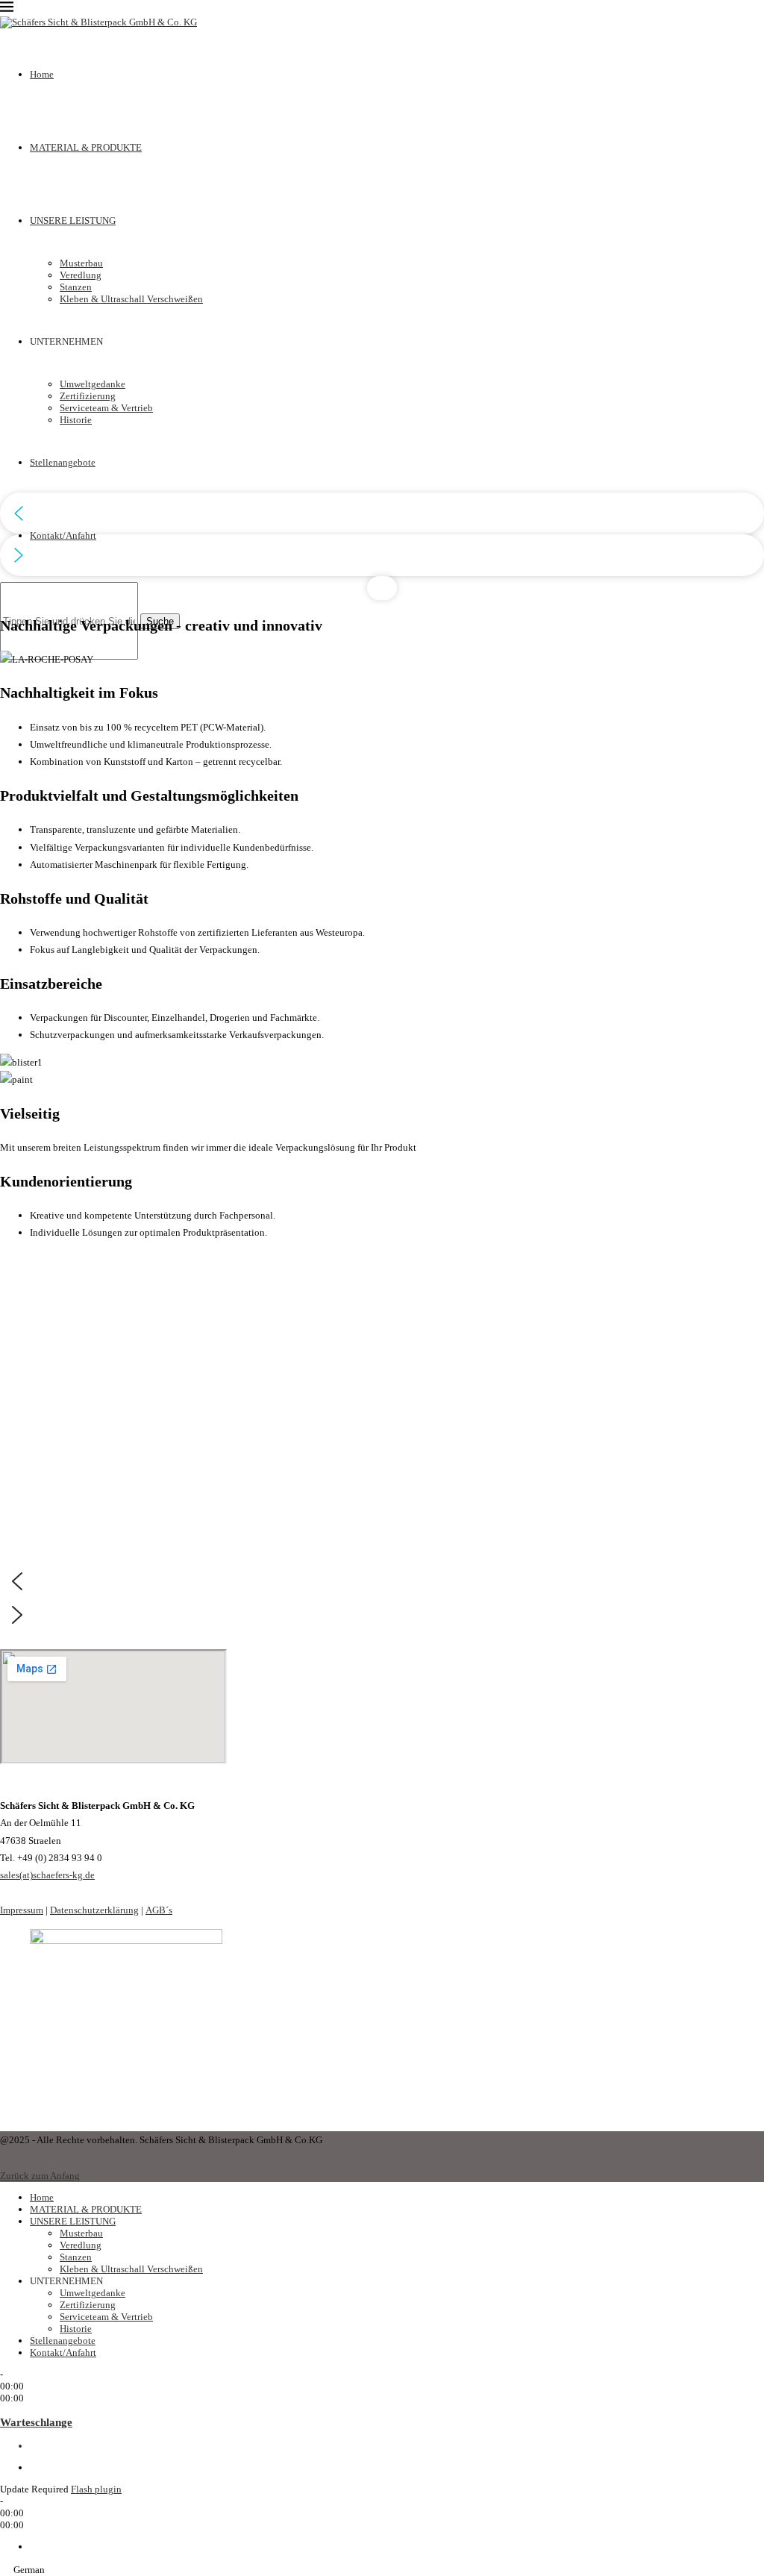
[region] (382, 337)
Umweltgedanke (93, 2293)
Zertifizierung (88, 2305)
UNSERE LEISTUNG (73, 2221)
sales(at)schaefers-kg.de (47, 1875)
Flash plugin (96, 2489)
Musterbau (81, 2233)
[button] (382, 513)
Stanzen (76, 2257)
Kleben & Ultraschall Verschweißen (131, 2269)
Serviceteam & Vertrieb (106, 2317)
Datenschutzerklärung (94, 1910)
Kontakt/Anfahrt (63, 535)
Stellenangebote (63, 2341)
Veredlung (81, 2245)
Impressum (22, 1910)
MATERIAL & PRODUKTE (86, 2209)
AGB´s (159, 1910)
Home (42, 2197)
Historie (76, 2329)
